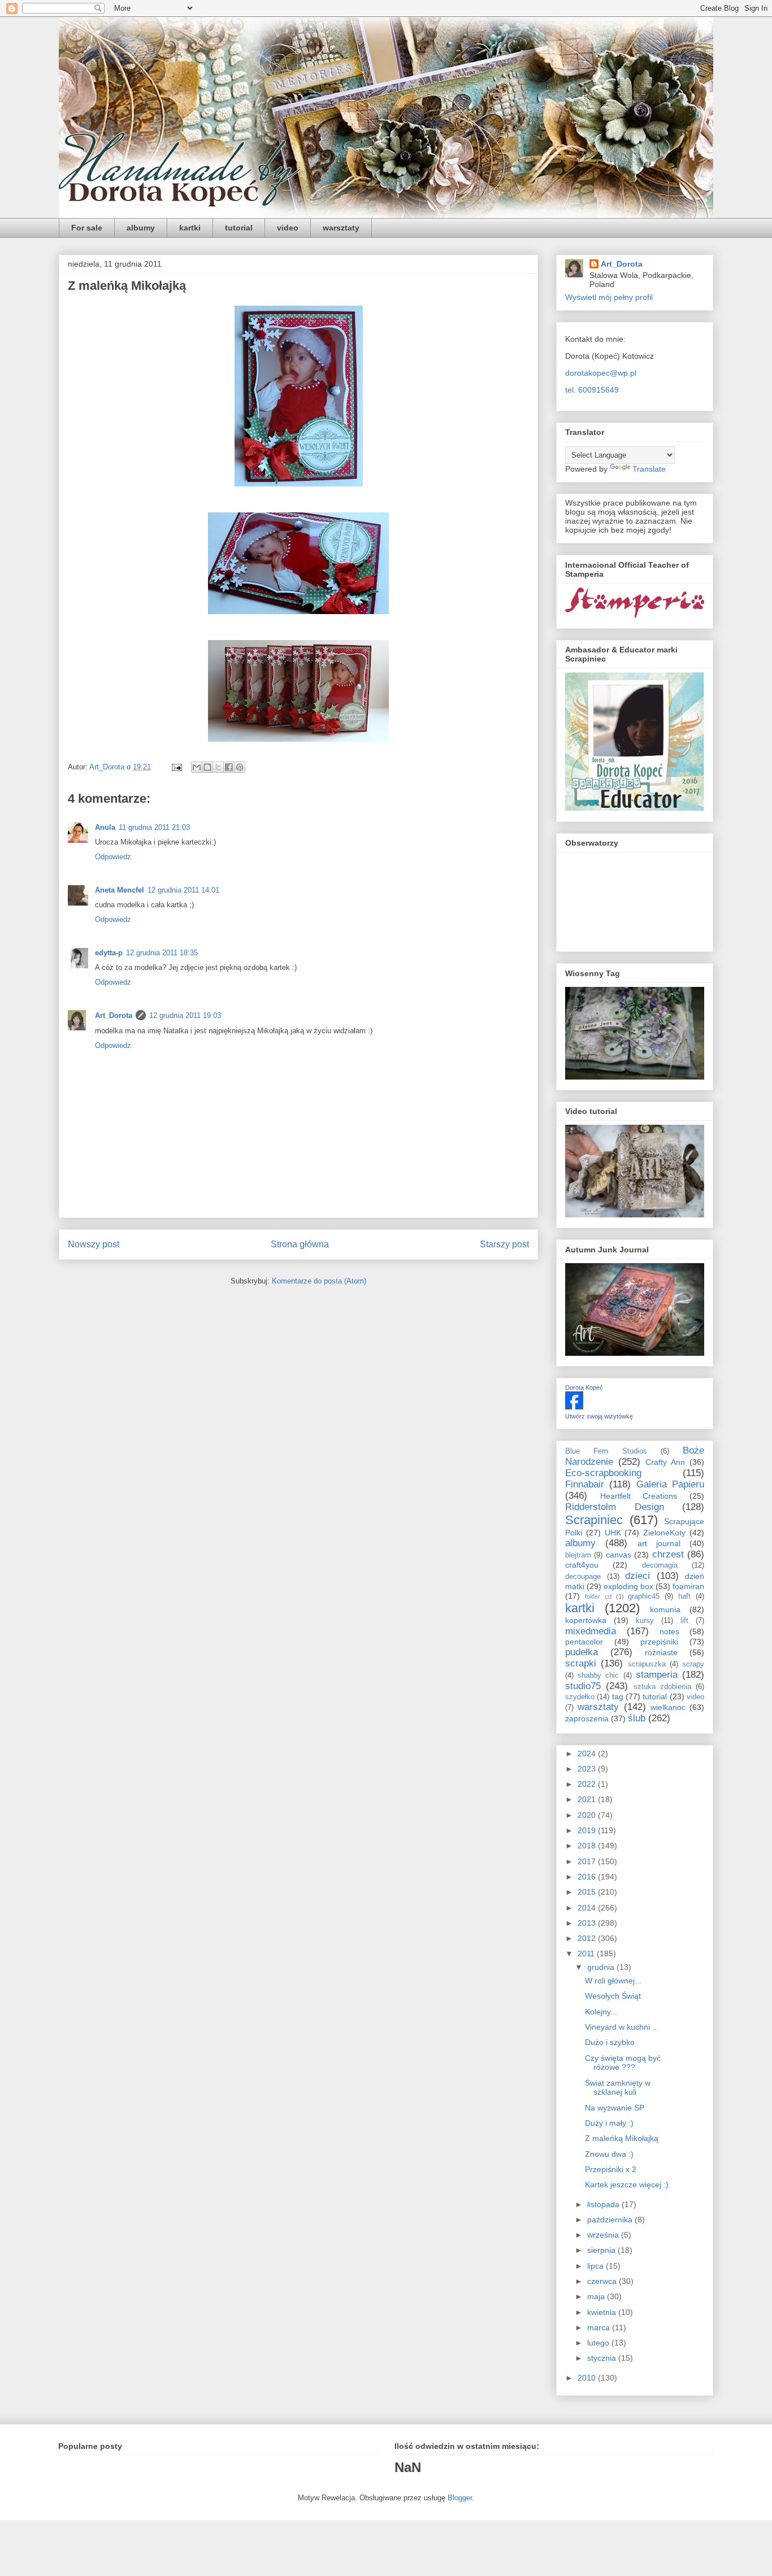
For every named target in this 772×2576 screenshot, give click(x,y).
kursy (645, 1621)
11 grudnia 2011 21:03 (154, 827)
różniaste (661, 1652)
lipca (597, 2266)
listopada (604, 2204)
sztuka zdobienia (662, 1687)
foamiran (688, 1586)
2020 (588, 1815)
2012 (588, 1938)
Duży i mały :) (609, 2123)
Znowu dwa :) (609, 2154)
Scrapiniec (594, 1520)
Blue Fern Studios (606, 1451)
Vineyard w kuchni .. (621, 2027)
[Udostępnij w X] (218, 767)
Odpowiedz (113, 857)
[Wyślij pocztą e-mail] (197, 767)
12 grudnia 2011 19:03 (185, 1015)
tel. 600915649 (592, 390)
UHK (613, 1533)
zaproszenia (587, 1718)
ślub (637, 1718)
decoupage (583, 1577)
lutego (599, 2343)
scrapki (581, 1663)
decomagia (660, 1565)
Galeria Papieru (670, 1484)
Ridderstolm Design (615, 1507)
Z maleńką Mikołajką (622, 2138)
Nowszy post (94, 1244)
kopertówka (586, 1620)
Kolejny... (601, 2012)
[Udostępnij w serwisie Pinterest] (240, 767)
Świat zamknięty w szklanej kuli (618, 2088)
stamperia (657, 1675)
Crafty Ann (665, 1462)
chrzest (668, 1554)
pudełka (582, 1652)
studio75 (583, 1686)
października (611, 2220)
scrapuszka (647, 1664)
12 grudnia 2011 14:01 (183, 890)
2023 (588, 1769)
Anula (105, 827)
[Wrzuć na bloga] (207, 767)
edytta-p (109, 953)
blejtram (578, 1555)
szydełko (580, 1697)
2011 (587, 1953)
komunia (665, 1609)
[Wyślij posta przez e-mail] (176, 767)
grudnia (602, 1967)
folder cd (598, 1596)
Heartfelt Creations (639, 1496)
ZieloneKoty (664, 1533)
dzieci (637, 1576)
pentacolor (584, 1642)
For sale (87, 228)
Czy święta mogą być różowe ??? (623, 2063)
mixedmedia (591, 1631)
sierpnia (602, 2250)
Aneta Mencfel (120, 890)
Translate (649, 469)
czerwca (603, 2281)
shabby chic (598, 1676)
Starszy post (504, 1244)
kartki (190, 228)
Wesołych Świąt (613, 1996)
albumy (141, 228)
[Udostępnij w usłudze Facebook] (229, 767)
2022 (588, 1784)
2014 (588, 1908)
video (288, 228)
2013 (588, 1923)
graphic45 (644, 1596)
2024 (588, 1753)
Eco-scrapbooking (603, 1473)
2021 (588, 1799)
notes (669, 1631)
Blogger (460, 2498)
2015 (588, 1892)
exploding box (628, 1586)
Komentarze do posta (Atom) (319, 1281)
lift (684, 1621)
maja (597, 2296)
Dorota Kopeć (584, 1387)
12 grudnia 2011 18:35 (162, 953)
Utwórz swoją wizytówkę (599, 1416)
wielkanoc (668, 1707)
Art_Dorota (114, 1015)
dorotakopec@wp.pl (601, 373)
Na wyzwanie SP (615, 2108)
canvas (619, 1555)
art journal (659, 1543)
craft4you (582, 1565)
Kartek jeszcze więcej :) (627, 2185)
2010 (588, 2378)
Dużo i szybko (610, 2042)
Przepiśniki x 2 (611, 2169)
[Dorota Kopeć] (574, 1407)
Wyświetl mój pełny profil (609, 297)
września (604, 2235)
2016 (588, 1877)
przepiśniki (659, 1642)
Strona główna (300, 1244)
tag (618, 1696)
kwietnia (603, 2312)
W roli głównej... (613, 1981)
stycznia (603, 2358)
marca (600, 2327)
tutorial (239, 228)
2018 (588, 1846)
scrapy (693, 1664)
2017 (588, 1861)
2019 (588, 1830)
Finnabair (585, 1484)
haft (684, 1596)
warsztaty (341, 228)
